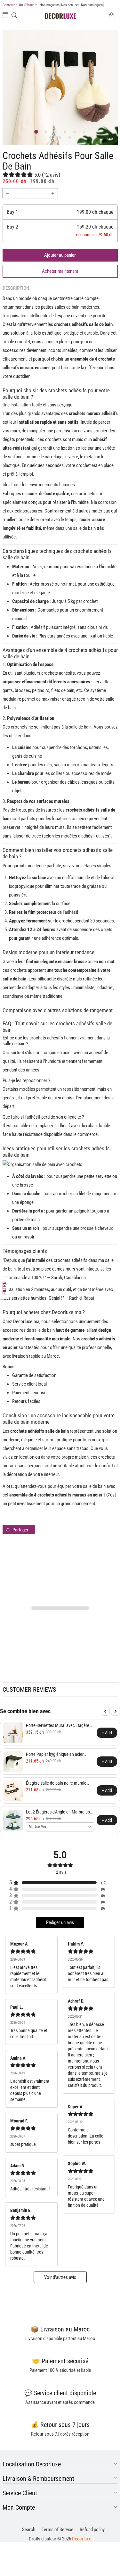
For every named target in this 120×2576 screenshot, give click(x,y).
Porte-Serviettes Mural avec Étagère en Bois (58, 1726)
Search (29, 2530)
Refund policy (92, 2530)
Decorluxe (82, 2539)
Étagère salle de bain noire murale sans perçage (56, 1783)
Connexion (10, 5)
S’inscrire (28, 5)
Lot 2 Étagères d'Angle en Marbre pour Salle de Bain (60, 1812)
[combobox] (60, 1827)
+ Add (107, 1733)
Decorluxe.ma (26, 1321)
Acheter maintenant (60, 271)
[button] (5, 16)
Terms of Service (57, 2530)
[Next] (116, 1711)
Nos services (70, 5)
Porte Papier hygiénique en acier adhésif (55, 1754)
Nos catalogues (92, 5)
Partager (20, 1530)
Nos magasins (50, 5)
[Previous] (105, 1711)
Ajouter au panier (60, 255)
